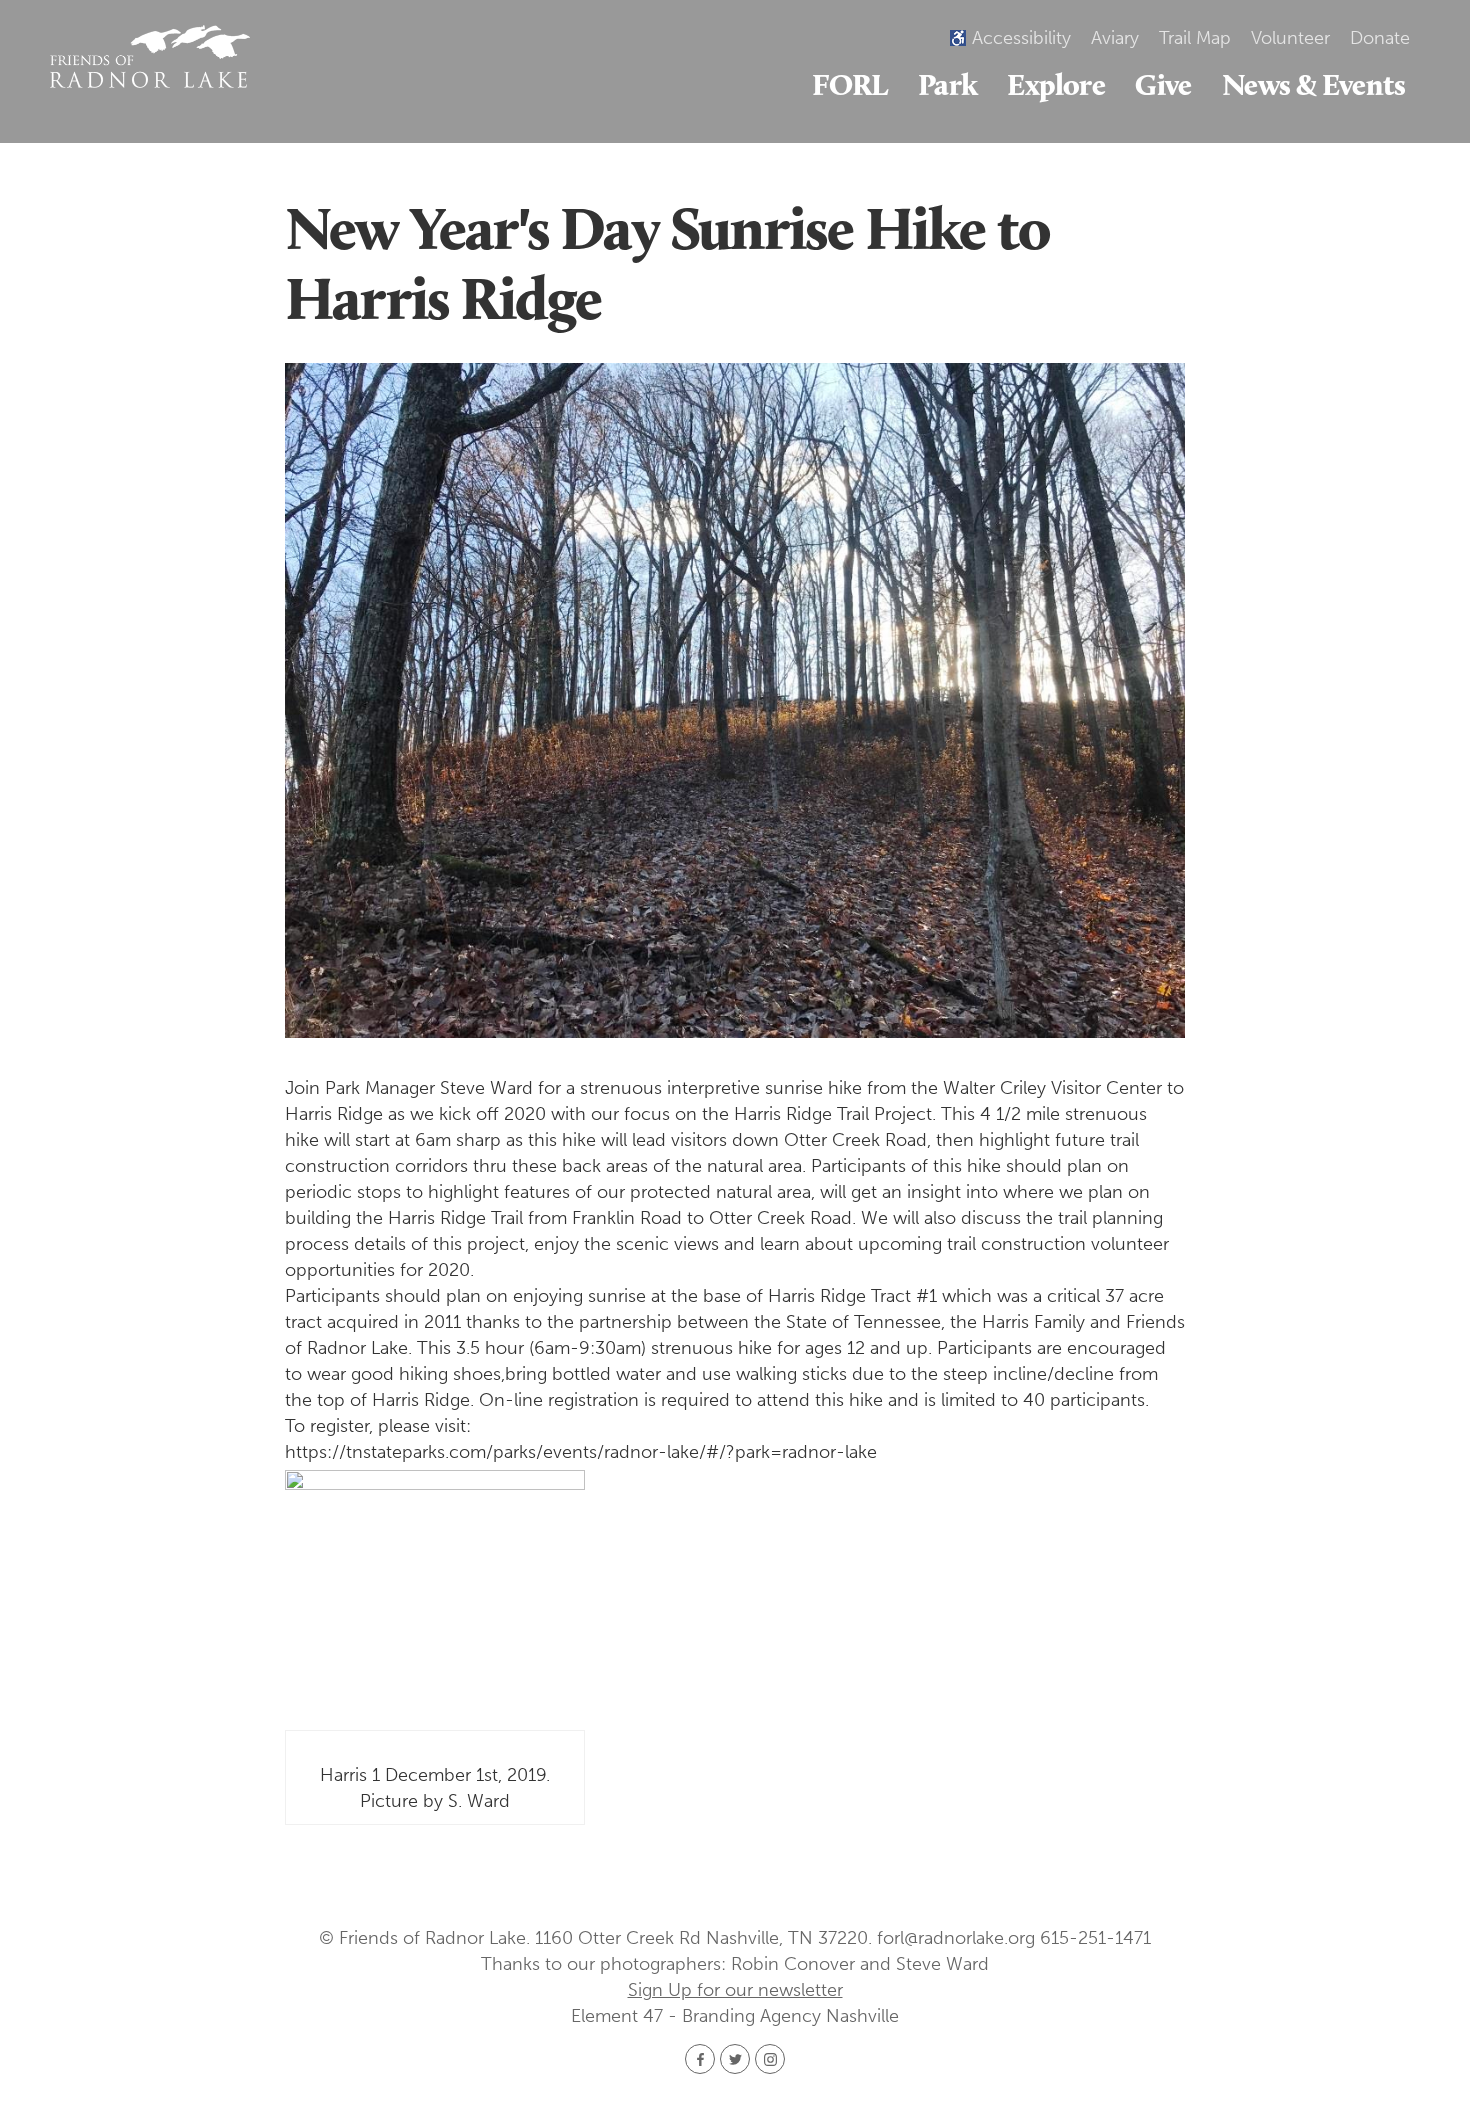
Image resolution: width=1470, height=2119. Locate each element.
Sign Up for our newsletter (735, 1990)
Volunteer (1290, 38)
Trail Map (1195, 38)
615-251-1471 (1095, 1938)
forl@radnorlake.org (956, 1938)
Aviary (1115, 38)
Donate (1380, 38)
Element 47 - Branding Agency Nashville (735, 2016)
